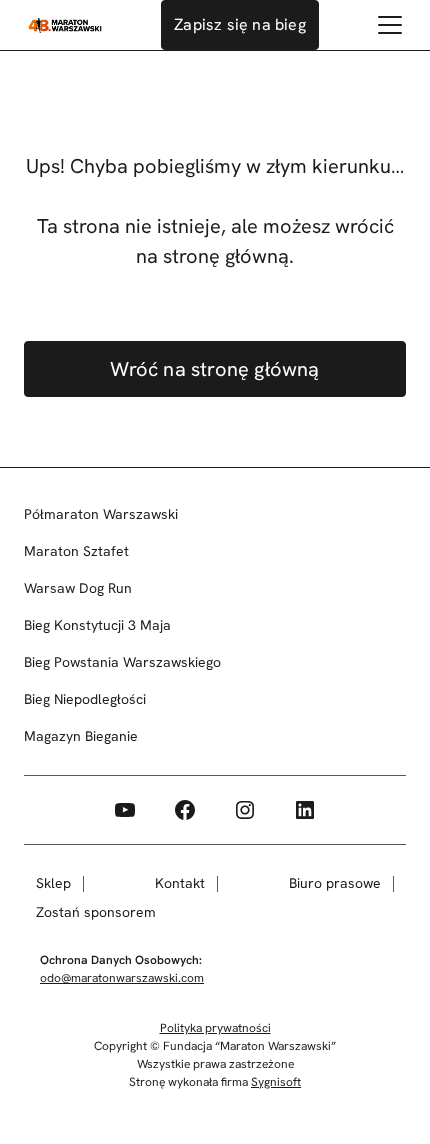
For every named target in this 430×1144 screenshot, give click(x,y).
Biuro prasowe (335, 883)
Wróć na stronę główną (214, 369)
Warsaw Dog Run (78, 588)
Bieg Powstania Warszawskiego (122, 662)
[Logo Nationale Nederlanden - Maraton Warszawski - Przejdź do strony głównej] (65, 25)
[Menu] (390, 25)
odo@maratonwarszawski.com (122, 978)
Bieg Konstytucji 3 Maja (97, 625)
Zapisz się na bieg (240, 24)
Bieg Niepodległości (85, 699)
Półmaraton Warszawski (101, 514)
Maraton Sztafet (76, 551)
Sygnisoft (276, 1082)
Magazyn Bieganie (81, 736)
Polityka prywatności (215, 1028)
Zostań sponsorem (96, 912)
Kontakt (180, 883)
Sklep (53, 883)
